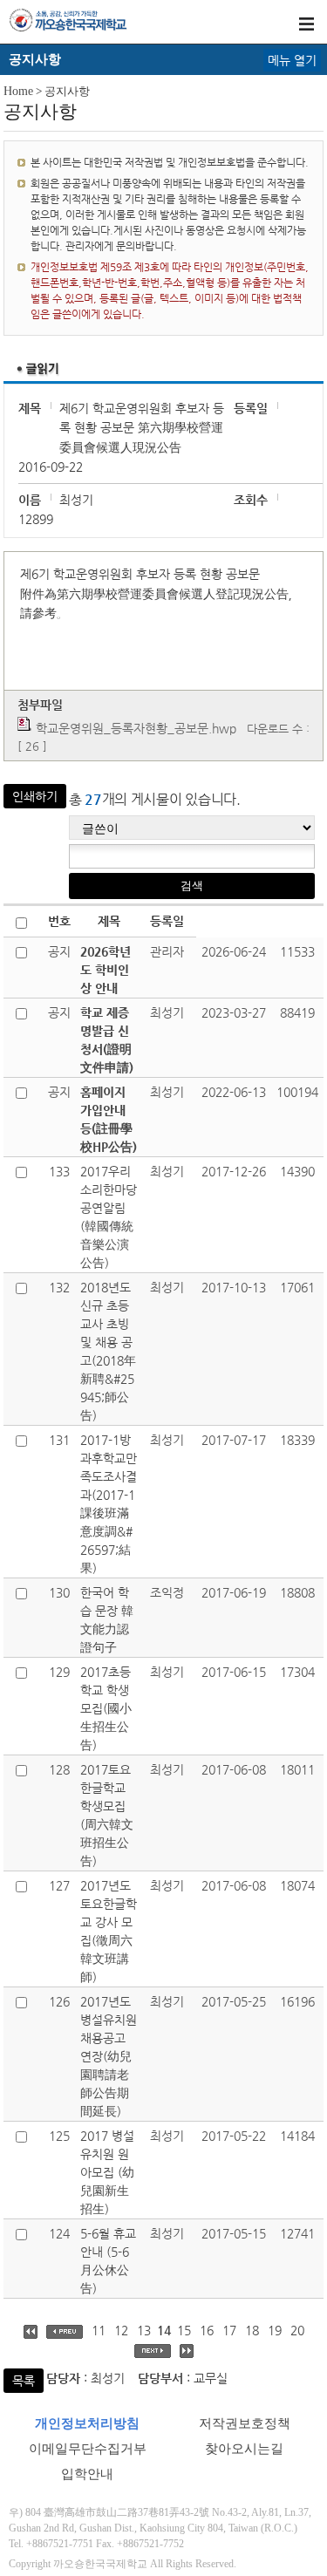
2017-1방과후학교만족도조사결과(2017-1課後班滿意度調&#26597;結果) (109, 1504)
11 (99, 2330)
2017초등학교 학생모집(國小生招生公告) (106, 1708)
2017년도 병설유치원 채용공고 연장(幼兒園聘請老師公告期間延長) (109, 2056)
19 (275, 2330)
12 (121, 2330)
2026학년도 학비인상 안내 (106, 970)
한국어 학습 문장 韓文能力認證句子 (107, 1620)
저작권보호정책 (245, 2423)
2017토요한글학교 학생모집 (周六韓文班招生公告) (107, 1815)
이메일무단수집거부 (88, 2449)
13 (144, 2330)
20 (297, 2330)
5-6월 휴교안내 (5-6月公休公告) (108, 2261)
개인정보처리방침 (87, 2423)
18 (252, 2330)
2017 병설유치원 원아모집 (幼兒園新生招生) (107, 2172)
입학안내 (87, 2474)
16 (207, 2330)
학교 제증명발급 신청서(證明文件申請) (107, 1040)
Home (18, 91)
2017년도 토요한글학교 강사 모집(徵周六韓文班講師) (109, 1931)
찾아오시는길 (244, 2449)
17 (229, 2330)
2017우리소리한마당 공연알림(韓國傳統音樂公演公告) (109, 1217)
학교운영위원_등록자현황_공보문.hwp (136, 728)
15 (184, 2330)
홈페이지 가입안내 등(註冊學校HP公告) (109, 1119)
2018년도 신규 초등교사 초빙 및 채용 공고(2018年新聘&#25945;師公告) (108, 1351)
